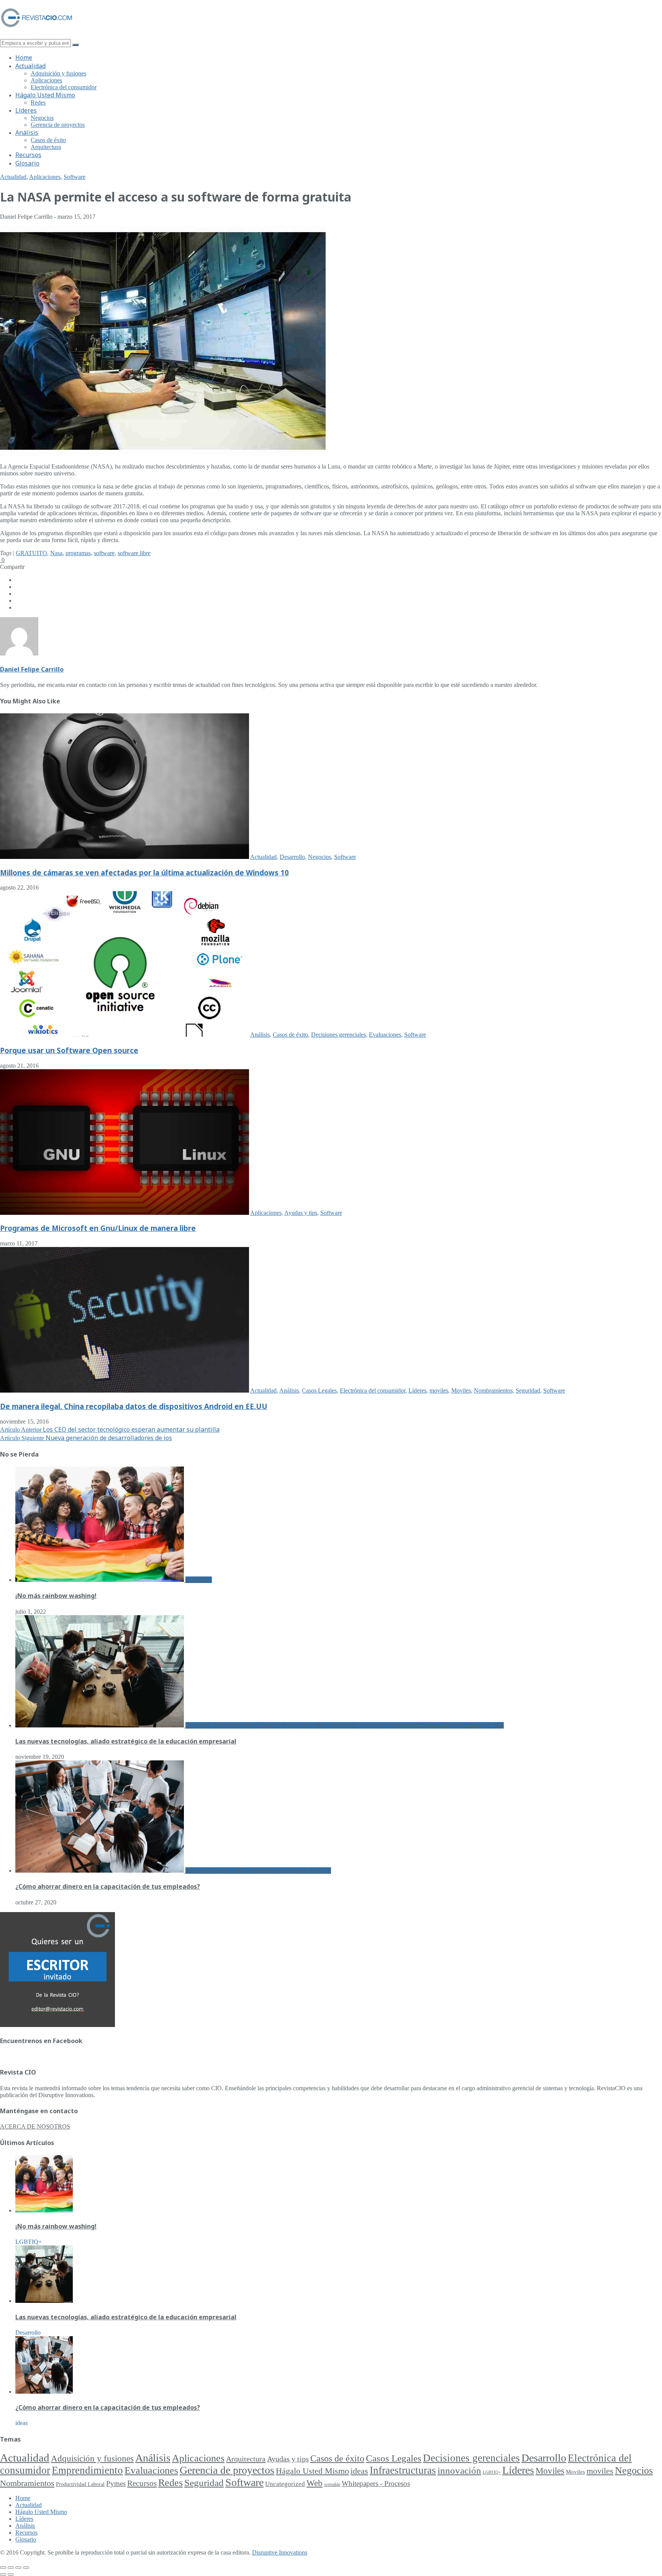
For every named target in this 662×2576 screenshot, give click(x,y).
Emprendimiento (87, 2470)
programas (78, 553)
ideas (359, 2471)
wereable (332, 2484)
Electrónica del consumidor (64, 87)
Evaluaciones (385, 1035)
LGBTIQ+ (492, 2472)
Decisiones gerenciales (338, 1035)
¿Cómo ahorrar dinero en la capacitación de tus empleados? (108, 1886)
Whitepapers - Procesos (376, 2483)
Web (315, 2483)
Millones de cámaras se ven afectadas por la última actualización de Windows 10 (144, 873)
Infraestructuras (403, 2470)
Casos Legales (319, 1390)
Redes (38, 102)
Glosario (27, 163)
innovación (459, 2470)
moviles (439, 1390)
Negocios (42, 118)
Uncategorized (285, 2484)
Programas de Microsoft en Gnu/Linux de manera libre (98, 1228)
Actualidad (30, 66)
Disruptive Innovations (280, 2552)
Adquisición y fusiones (58, 73)
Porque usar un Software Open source (69, 1050)
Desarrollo (292, 857)
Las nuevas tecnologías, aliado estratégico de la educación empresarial (126, 1741)
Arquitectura (46, 147)
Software (75, 177)
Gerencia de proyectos (58, 125)
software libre (134, 553)
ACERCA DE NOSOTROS (35, 2126)
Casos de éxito (48, 140)
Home (24, 57)
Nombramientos (493, 1390)
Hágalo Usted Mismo (45, 95)
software (104, 553)
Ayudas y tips (301, 1213)
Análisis (27, 133)
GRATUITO (31, 553)
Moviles (461, 1390)
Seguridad (528, 1390)
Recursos (28, 155)
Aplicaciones (46, 80)
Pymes (116, 2483)
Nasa (56, 553)
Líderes (26, 110)
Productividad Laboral (80, 2484)
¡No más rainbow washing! (56, 1596)
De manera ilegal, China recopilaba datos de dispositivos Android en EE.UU (134, 1406)
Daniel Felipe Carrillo (32, 669)
